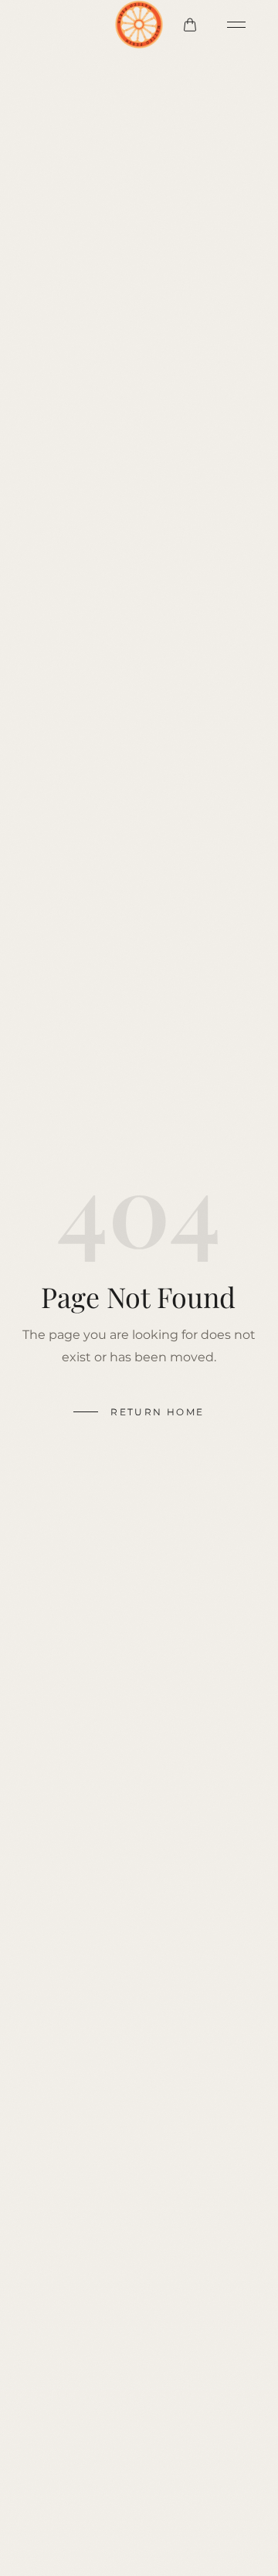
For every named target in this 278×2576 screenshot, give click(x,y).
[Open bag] (190, 25)
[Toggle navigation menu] (236, 25)
